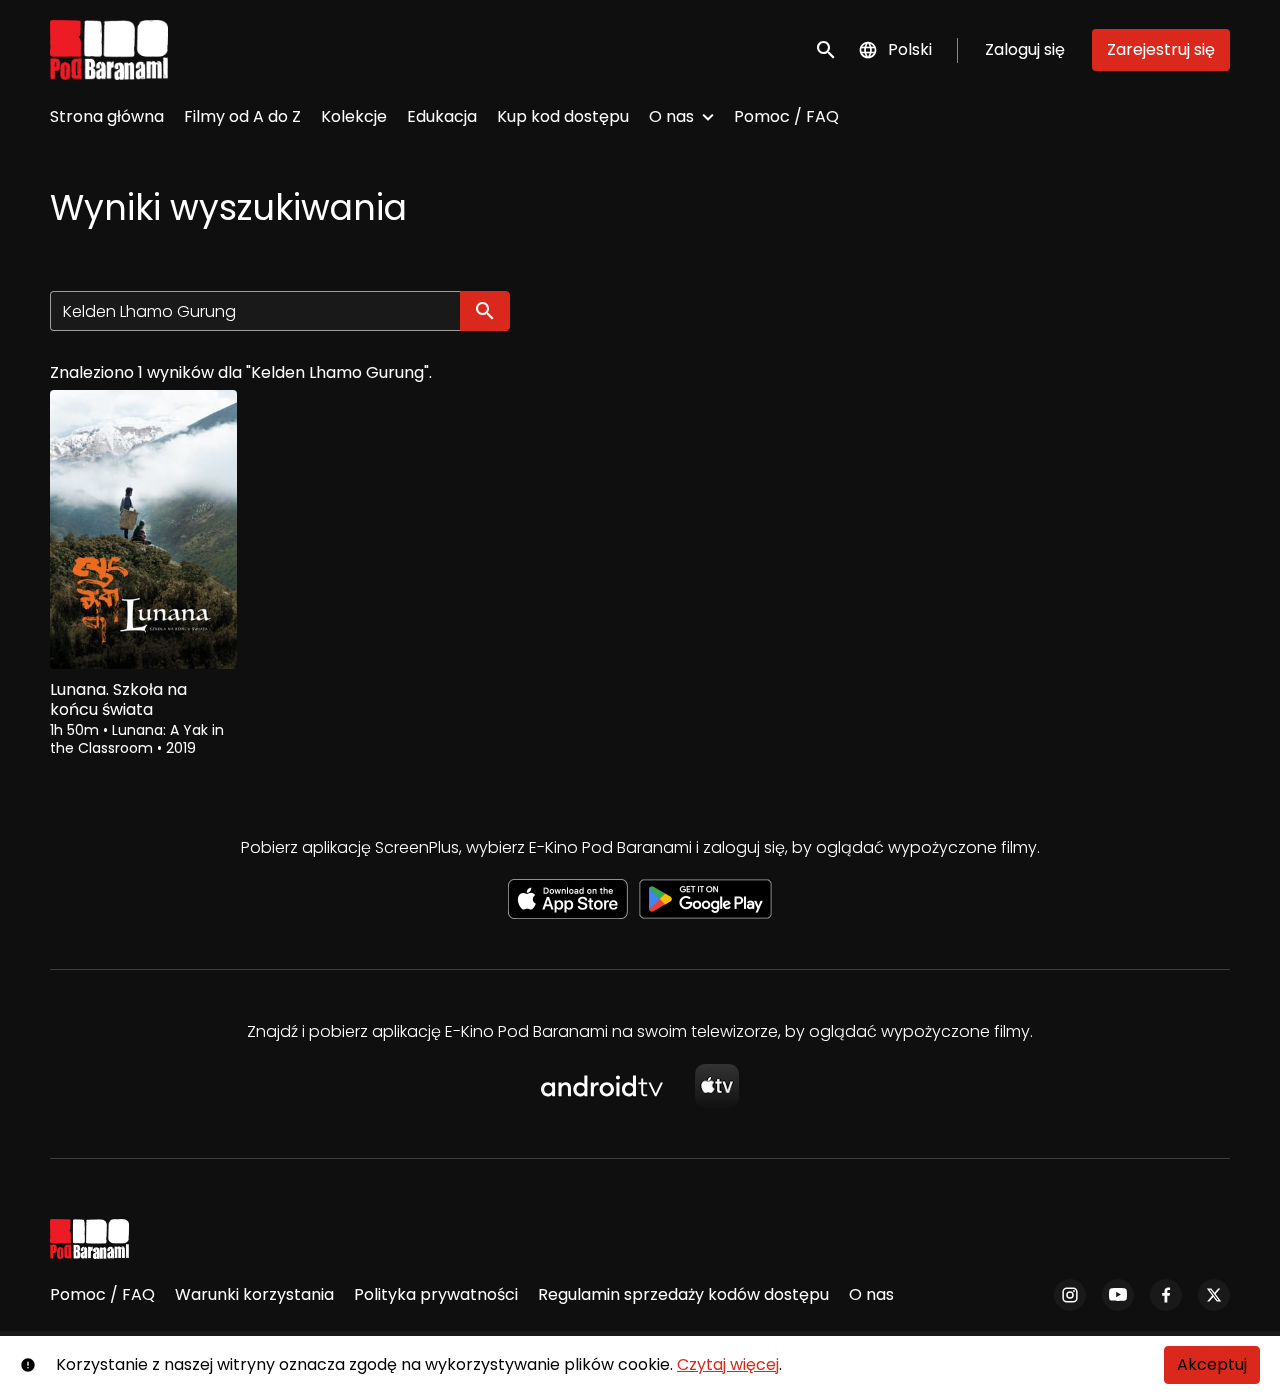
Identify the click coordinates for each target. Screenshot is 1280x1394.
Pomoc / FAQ (786, 116)
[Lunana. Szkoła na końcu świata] (143, 529)
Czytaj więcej (728, 1364)
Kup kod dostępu (563, 116)
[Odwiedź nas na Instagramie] (1070, 1295)
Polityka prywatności (436, 1294)
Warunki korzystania (254, 1294)
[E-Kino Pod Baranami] (89, 1239)
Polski (910, 49)
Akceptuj (1212, 1364)
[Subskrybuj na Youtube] (1118, 1295)
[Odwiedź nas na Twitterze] (1214, 1295)
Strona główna (107, 116)
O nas (671, 116)
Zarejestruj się (1161, 49)
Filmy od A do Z (242, 116)
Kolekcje (354, 116)
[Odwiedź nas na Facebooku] (1166, 1295)
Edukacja (442, 116)
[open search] (827, 49)
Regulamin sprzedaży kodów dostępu (683, 1294)
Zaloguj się (1025, 49)
